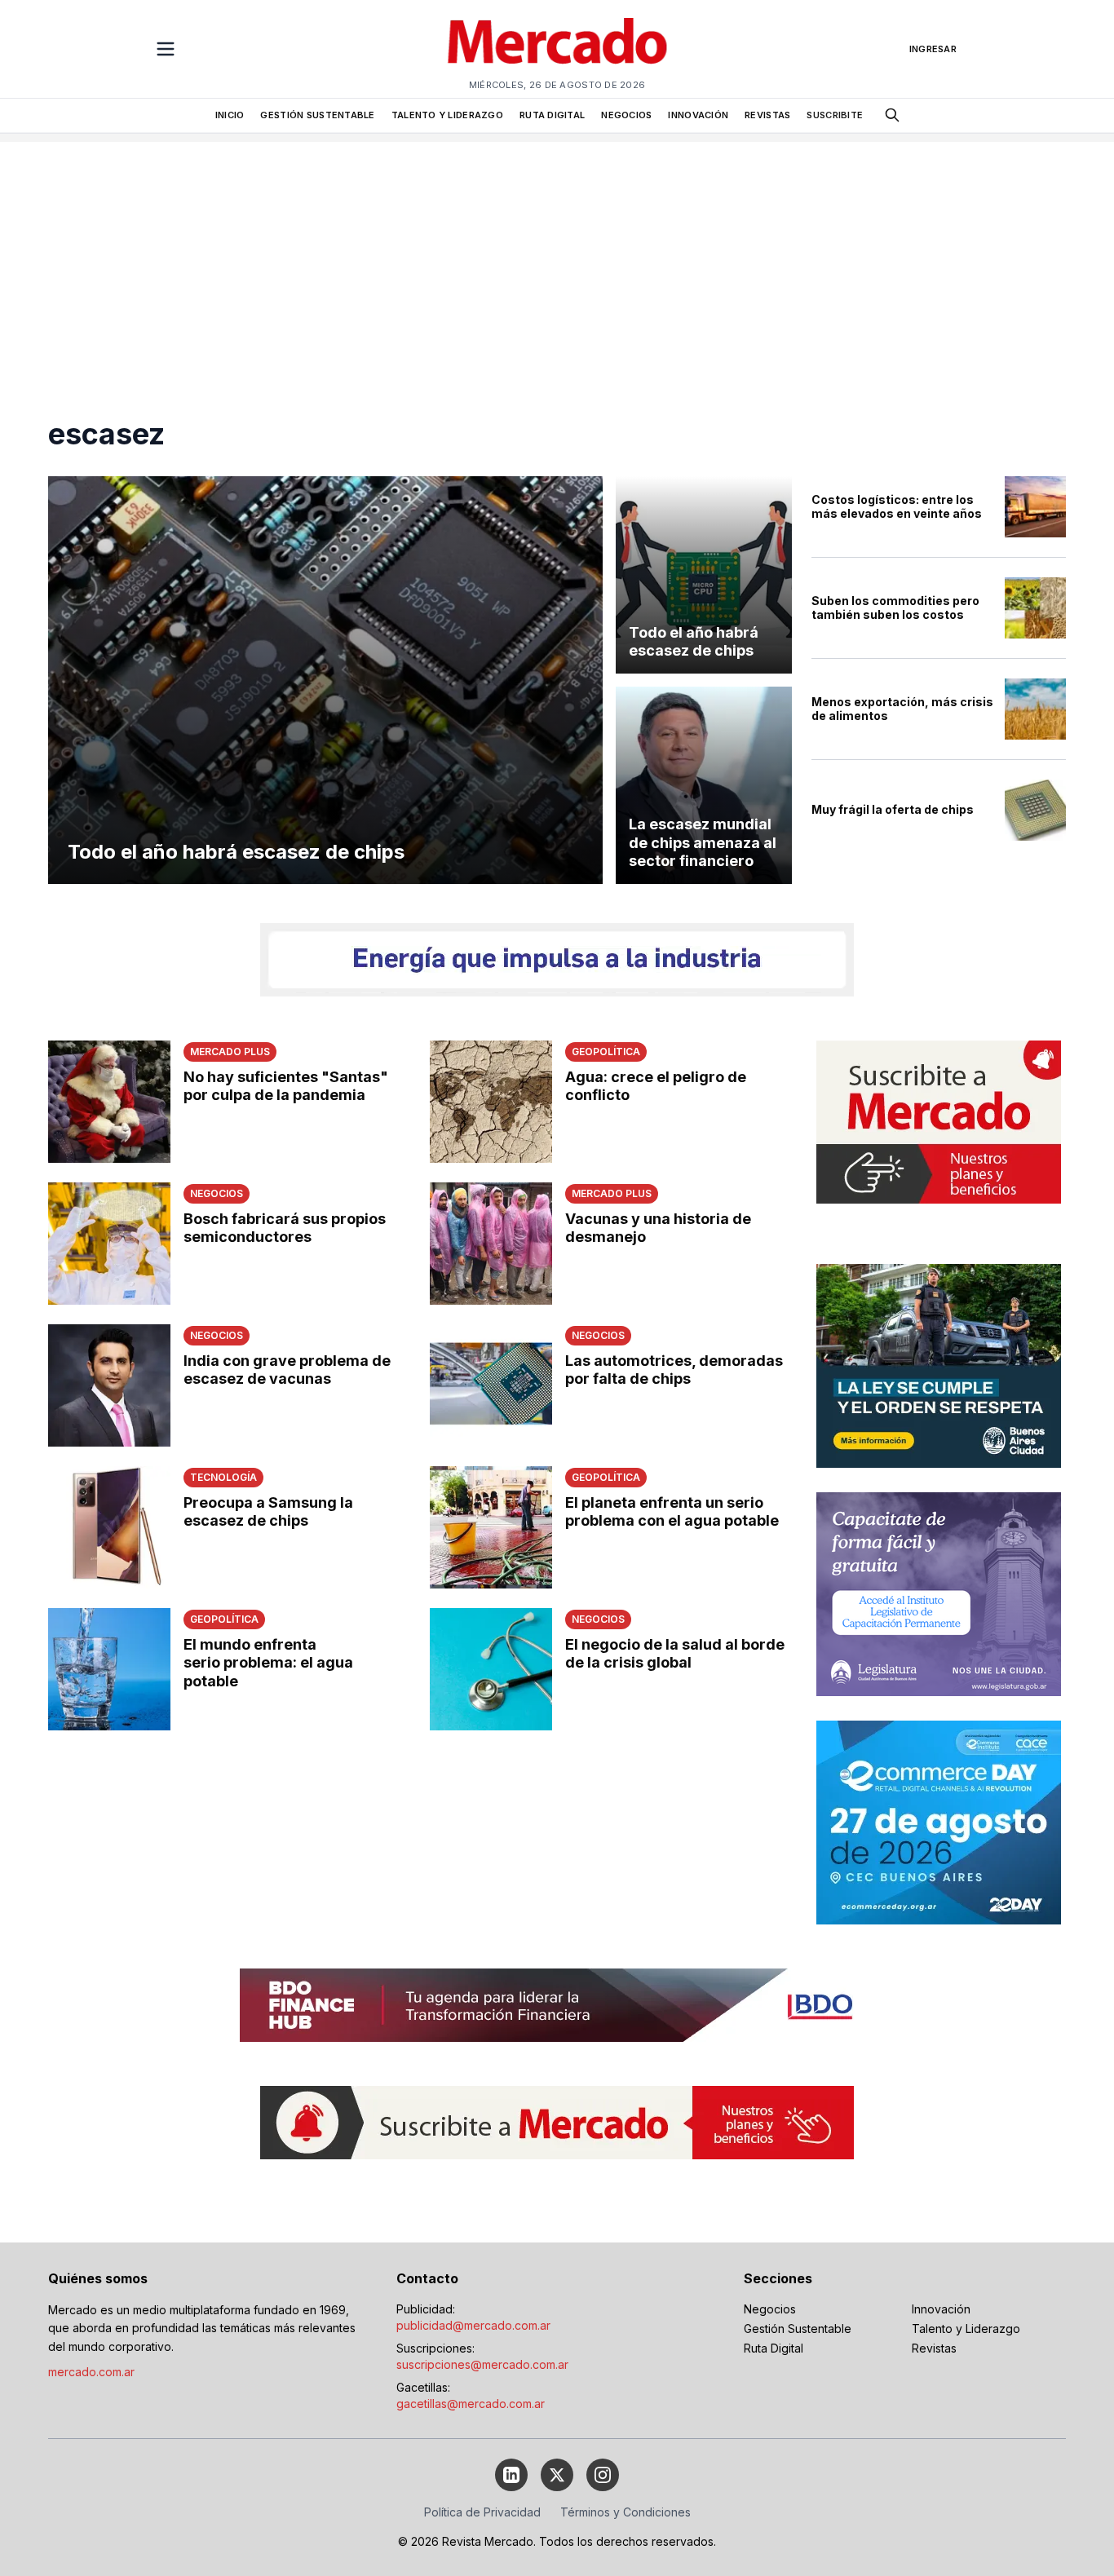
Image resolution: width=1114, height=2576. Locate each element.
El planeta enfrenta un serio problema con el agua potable (672, 1512)
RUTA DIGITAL (552, 115)
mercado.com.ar (91, 2372)
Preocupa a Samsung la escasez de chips (268, 1512)
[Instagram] (603, 2475)
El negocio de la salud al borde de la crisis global (675, 1654)
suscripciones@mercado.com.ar (482, 2364)
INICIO (230, 115)
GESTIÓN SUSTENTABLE (317, 115)
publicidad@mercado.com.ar (473, 2325)
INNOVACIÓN (698, 115)
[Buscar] (892, 115)
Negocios (770, 2309)
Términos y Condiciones (626, 2512)
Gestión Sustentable (798, 2329)
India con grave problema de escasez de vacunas (287, 1370)
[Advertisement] (557, 256)
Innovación (941, 2309)
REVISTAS (767, 115)
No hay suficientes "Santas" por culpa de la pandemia (286, 1086)
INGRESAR (933, 49)
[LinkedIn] (511, 2475)
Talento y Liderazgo (966, 2329)
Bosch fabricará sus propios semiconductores (285, 1228)
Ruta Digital (774, 2348)
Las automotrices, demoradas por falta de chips (674, 1370)
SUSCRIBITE (835, 115)
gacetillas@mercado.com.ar (471, 2404)
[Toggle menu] (166, 49)
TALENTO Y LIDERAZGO (447, 115)
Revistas (934, 2348)
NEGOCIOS (626, 115)
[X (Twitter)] (557, 2475)
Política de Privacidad (482, 2512)
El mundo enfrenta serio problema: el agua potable (268, 1663)
